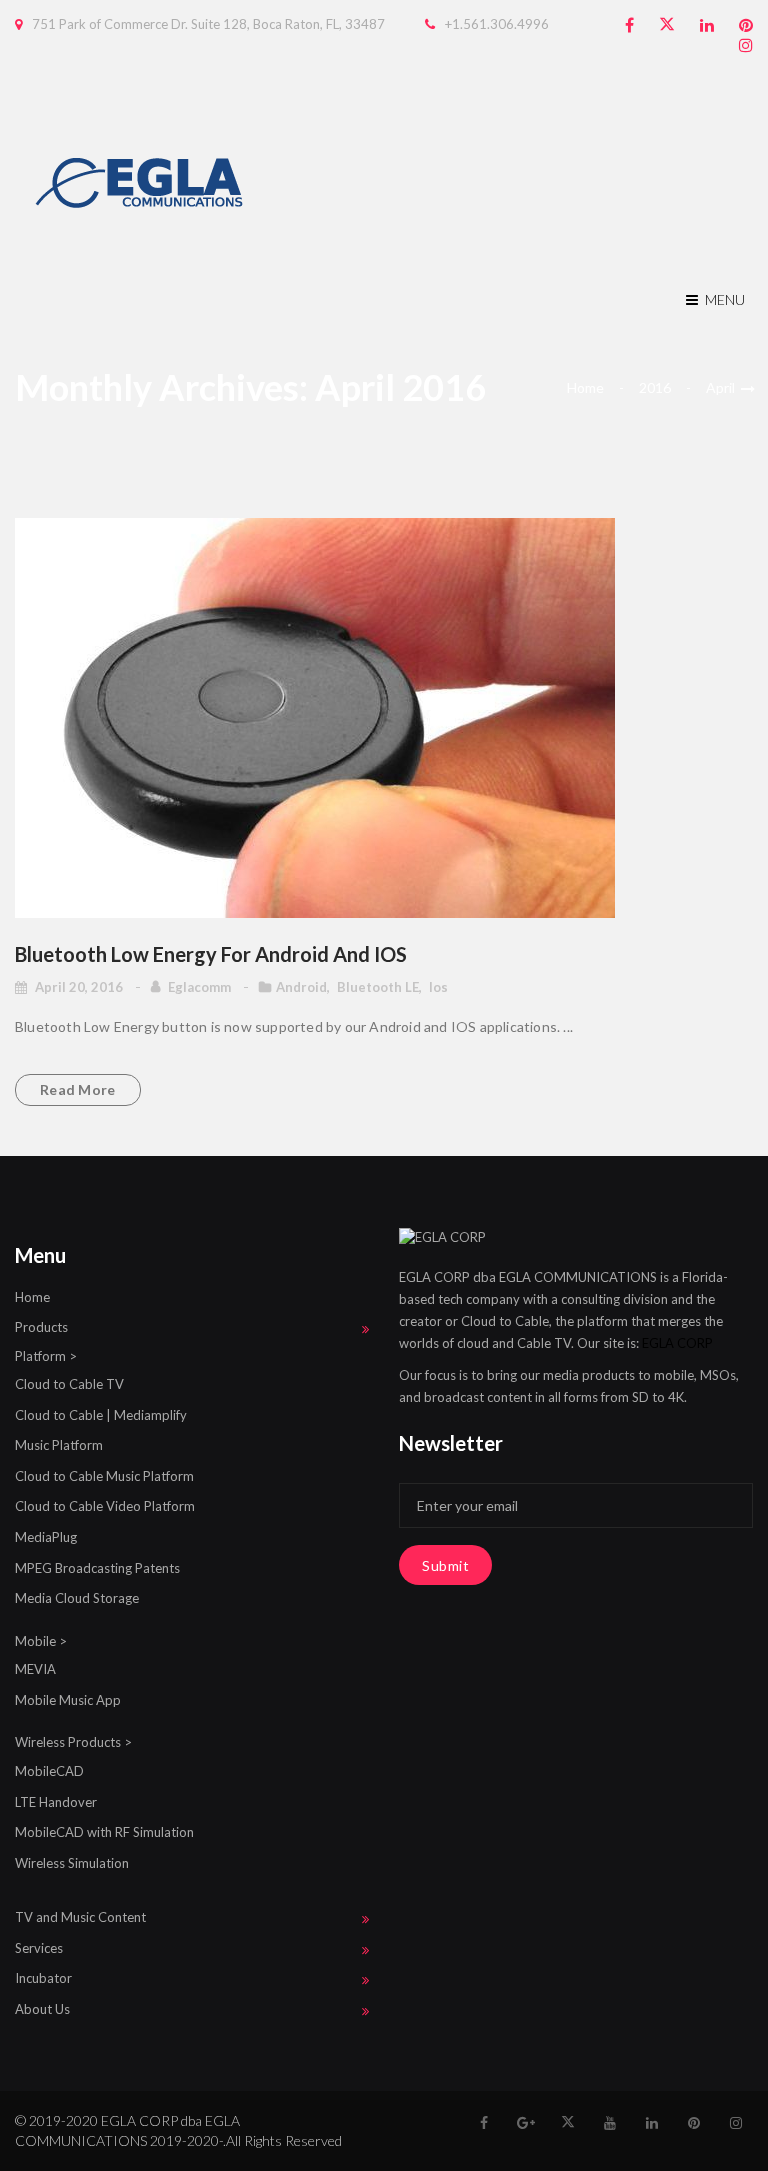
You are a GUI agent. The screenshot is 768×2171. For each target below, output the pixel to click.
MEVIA (35, 1669)
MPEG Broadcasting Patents (97, 1568)
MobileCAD (49, 1771)
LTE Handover (56, 1802)
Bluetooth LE (378, 987)
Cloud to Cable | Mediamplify (101, 1415)
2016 (655, 387)
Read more (78, 1089)
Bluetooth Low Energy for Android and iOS (211, 954)
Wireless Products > (73, 1742)
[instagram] (746, 45)
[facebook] (629, 25)
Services (39, 1948)
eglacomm (201, 987)
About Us (42, 2009)
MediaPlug (46, 1537)
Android (301, 987)
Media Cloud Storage (77, 1598)
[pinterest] (746, 25)
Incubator (43, 1978)
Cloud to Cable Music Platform (104, 1476)
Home (585, 387)
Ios (438, 987)
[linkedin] (707, 25)
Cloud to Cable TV (69, 1384)
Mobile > (41, 1641)
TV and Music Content (80, 1917)
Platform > (46, 1356)
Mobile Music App (68, 1700)
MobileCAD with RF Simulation (104, 1832)
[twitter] (667, 25)
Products (41, 1327)
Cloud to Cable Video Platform (105, 1506)
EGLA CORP (677, 1343)
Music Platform (59, 1445)
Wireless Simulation (72, 1863)
